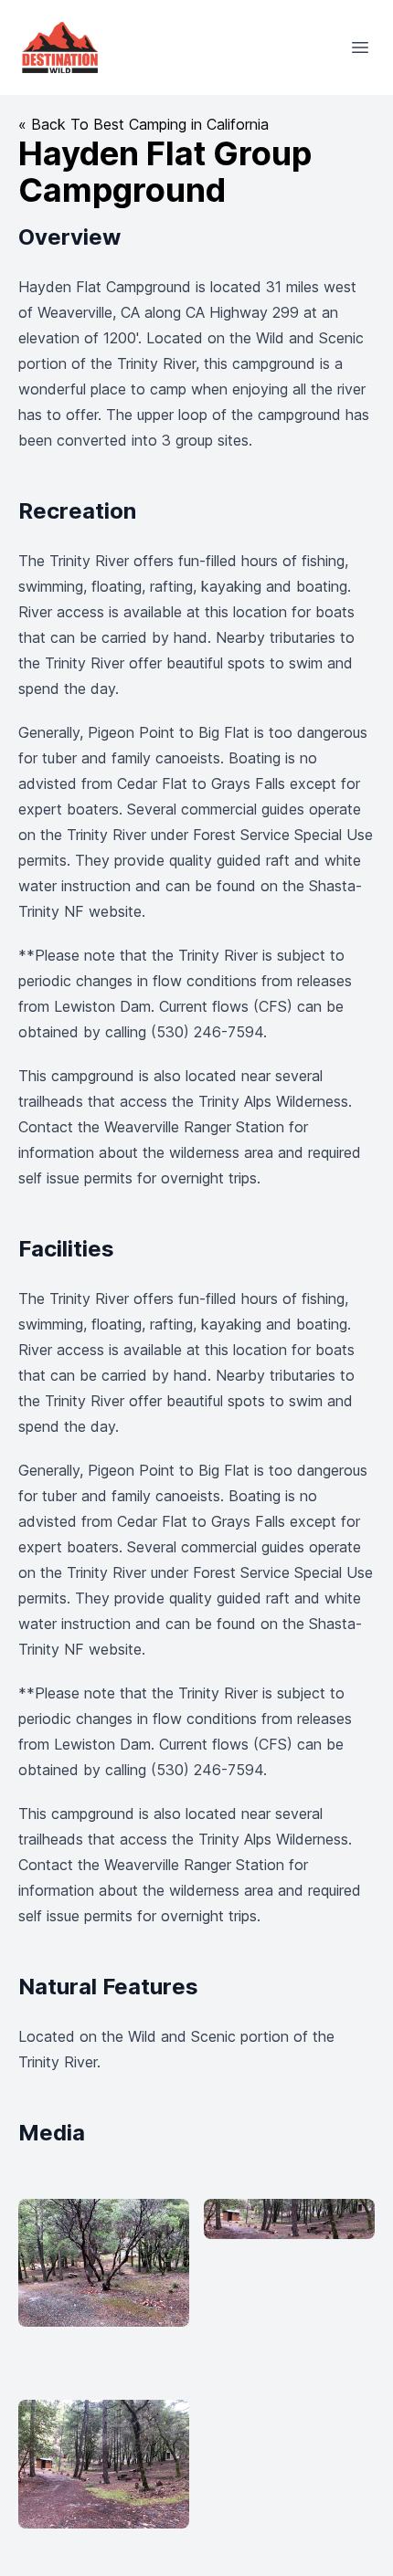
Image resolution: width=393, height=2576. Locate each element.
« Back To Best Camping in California (143, 124)
